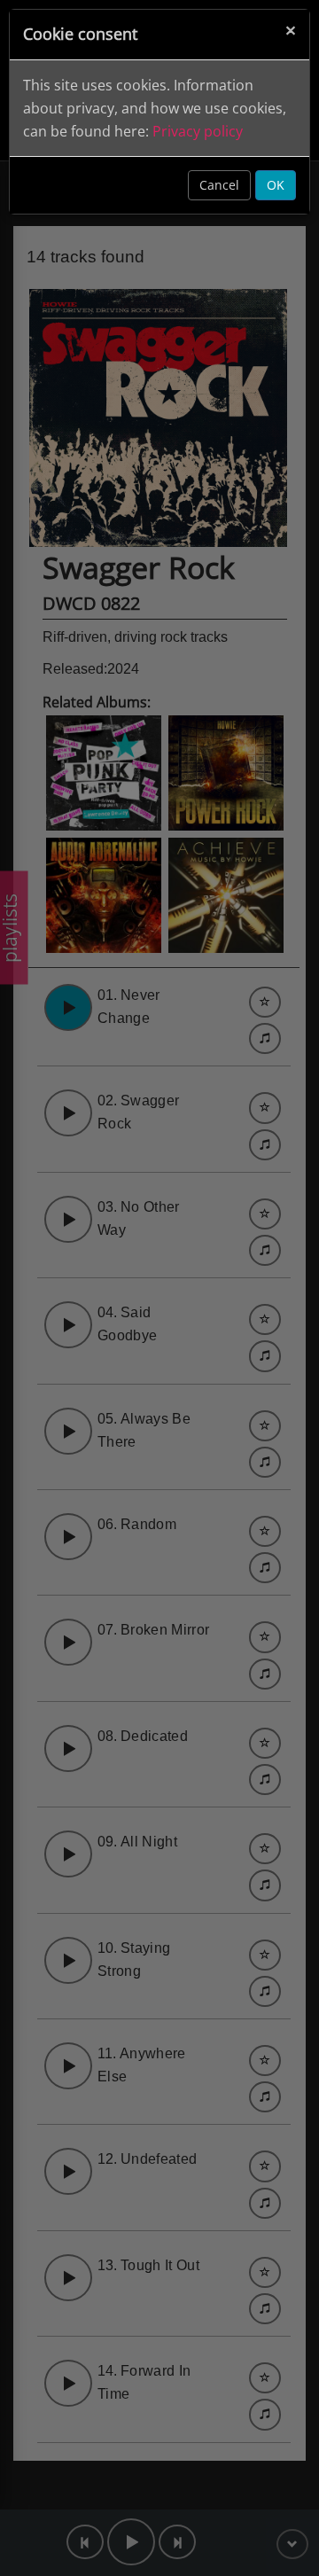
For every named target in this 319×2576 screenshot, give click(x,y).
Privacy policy (198, 131)
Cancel (219, 185)
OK (276, 185)
